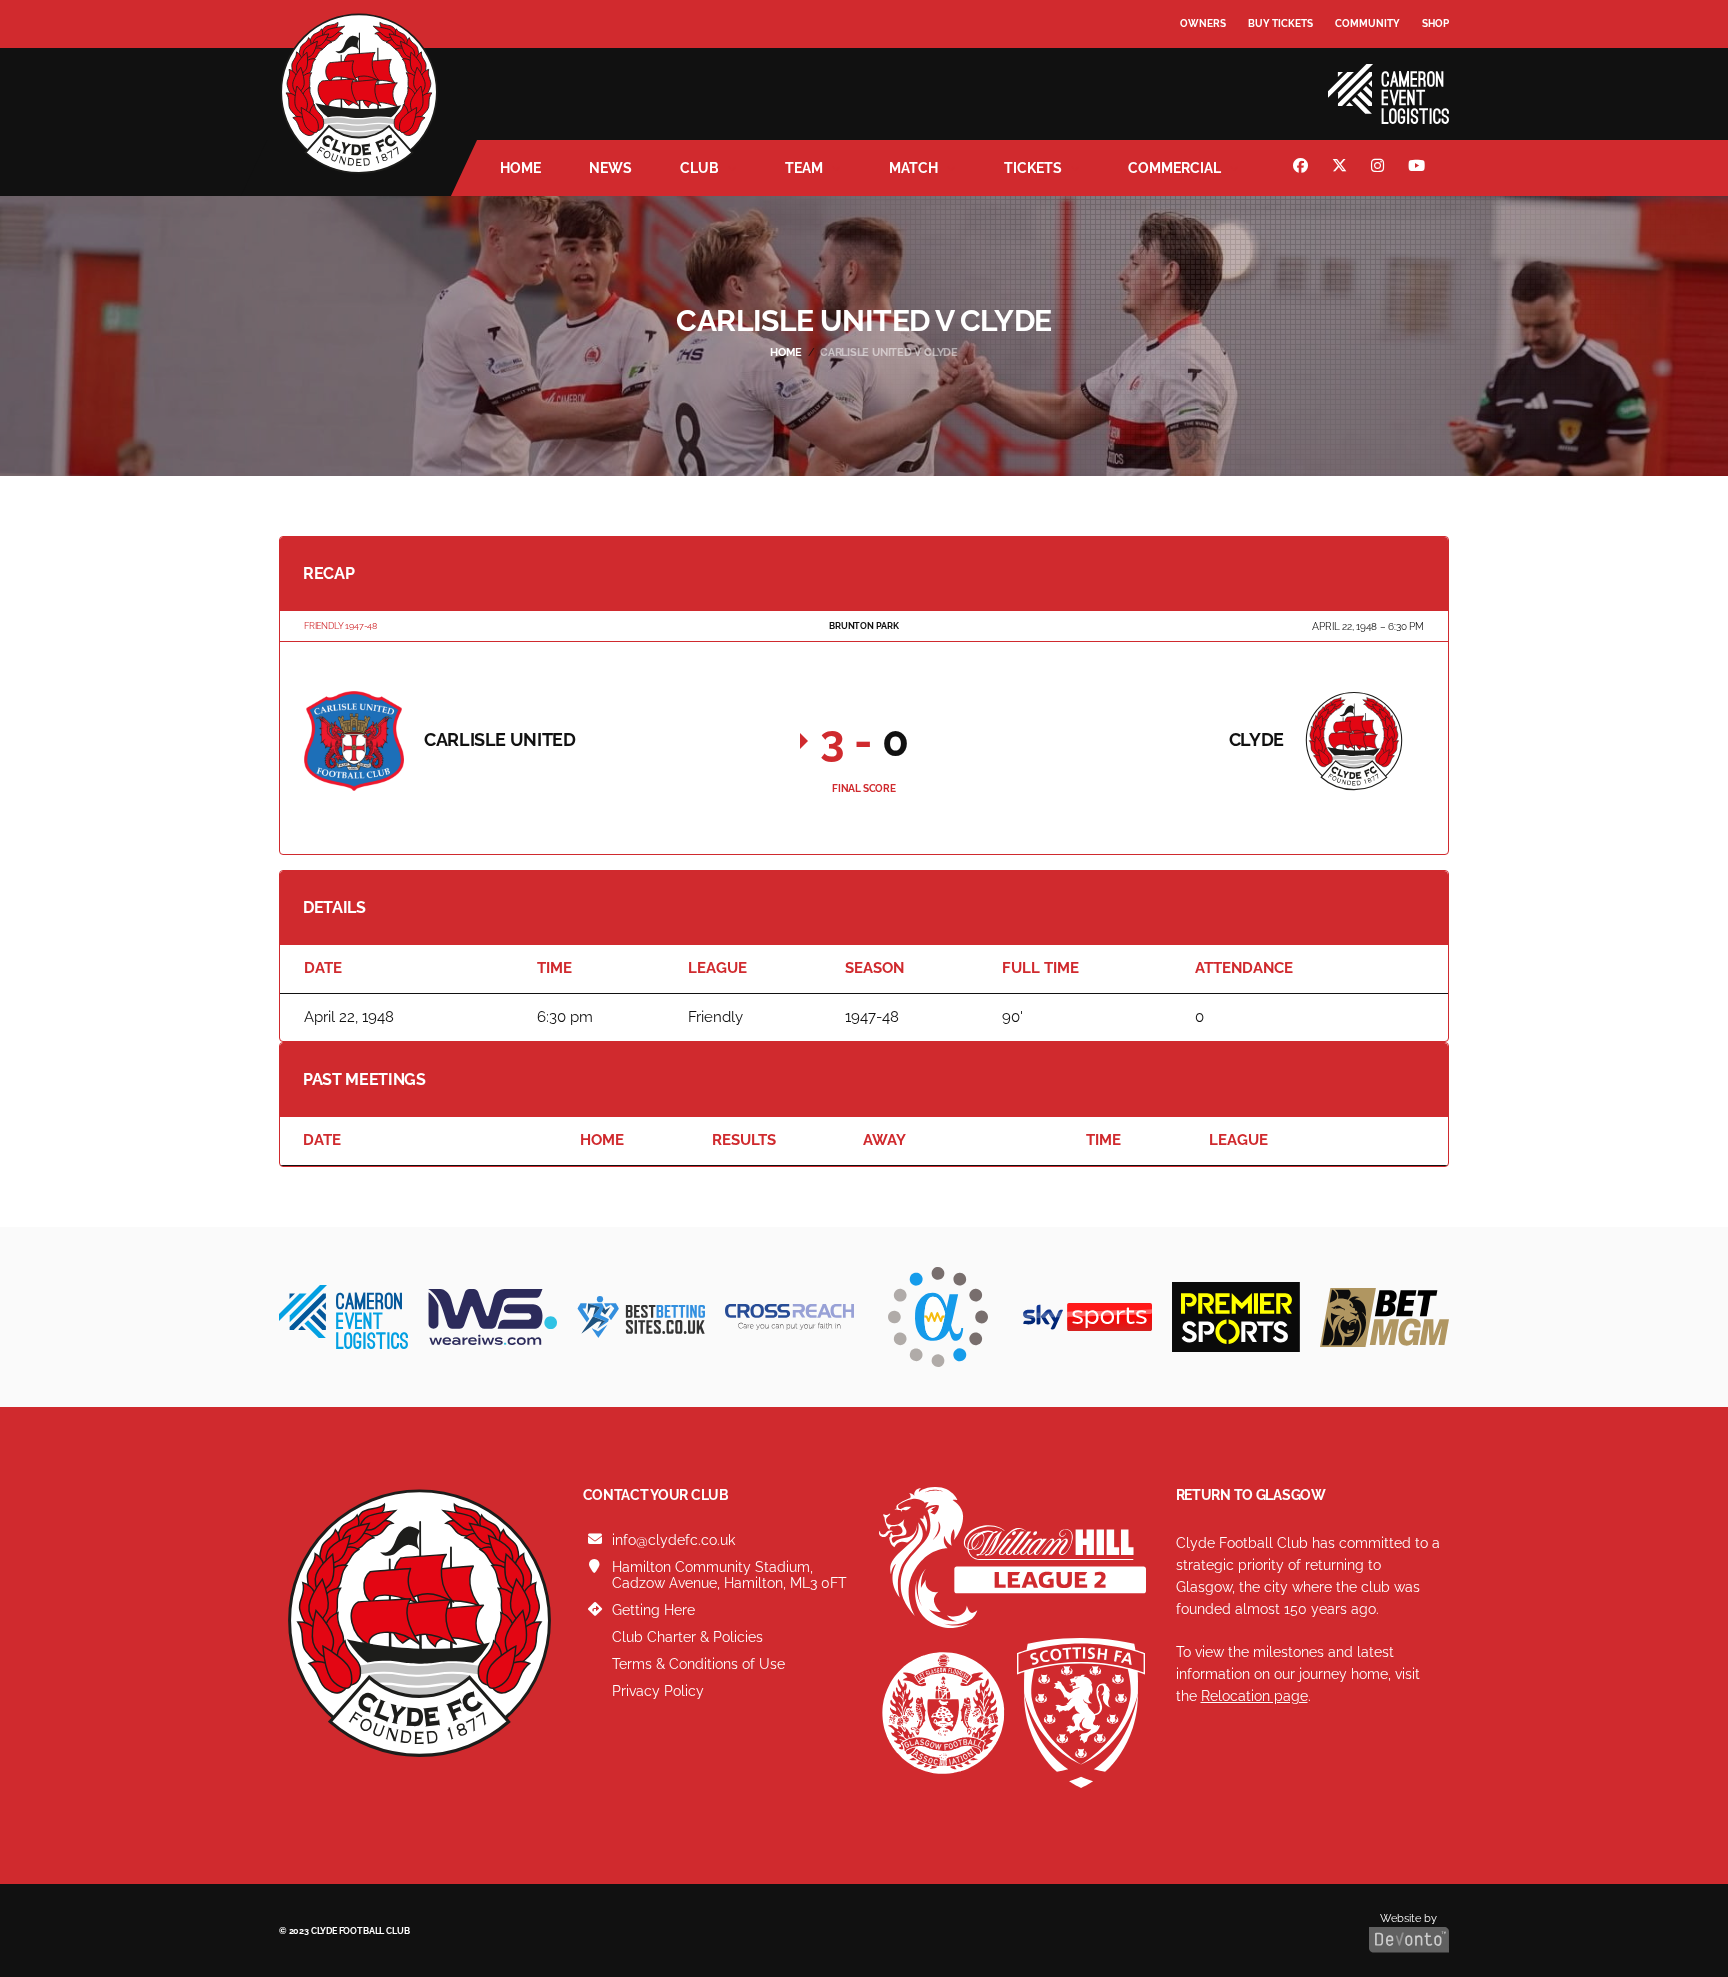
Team (804, 168)
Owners (1203, 23)
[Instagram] (1380, 168)
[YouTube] (1419, 168)
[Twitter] (1342, 168)
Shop (1435, 23)
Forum (1200, 64)
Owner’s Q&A (1216, 79)
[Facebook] (1303, 168)
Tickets (1033, 168)
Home (520, 168)
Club (699, 168)
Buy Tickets (1280, 23)
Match (913, 168)
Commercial (1174, 168)
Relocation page (1254, 1696)
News (610, 168)
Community (1367, 23)
